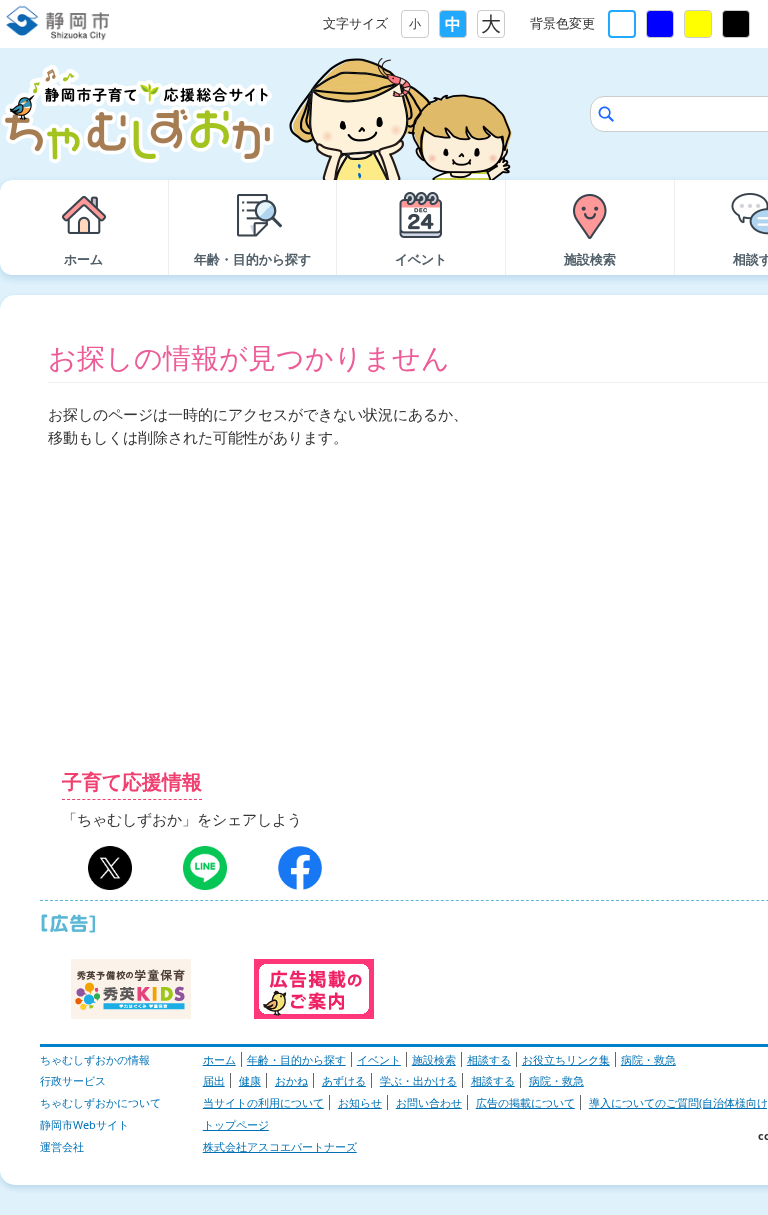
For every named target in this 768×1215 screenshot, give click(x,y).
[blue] (660, 24)
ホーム (219, 1059)
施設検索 (434, 1059)
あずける (344, 1080)
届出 (214, 1080)
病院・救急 (648, 1059)
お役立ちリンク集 (566, 1059)
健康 (250, 1080)
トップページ (236, 1124)
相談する (489, 1059)
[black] (736, 24)
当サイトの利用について (263, 1102)
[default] (622, 24)
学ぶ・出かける (418, 1080)
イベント (379, 1059)
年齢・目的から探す (296, 1059)
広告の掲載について (525, 1102)
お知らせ (360, 1102)
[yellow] (698, 24)
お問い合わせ (429, 1102)
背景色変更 (562, 23)
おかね (291, 1080)
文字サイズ (355, 23)
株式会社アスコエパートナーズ (280, 1146)
